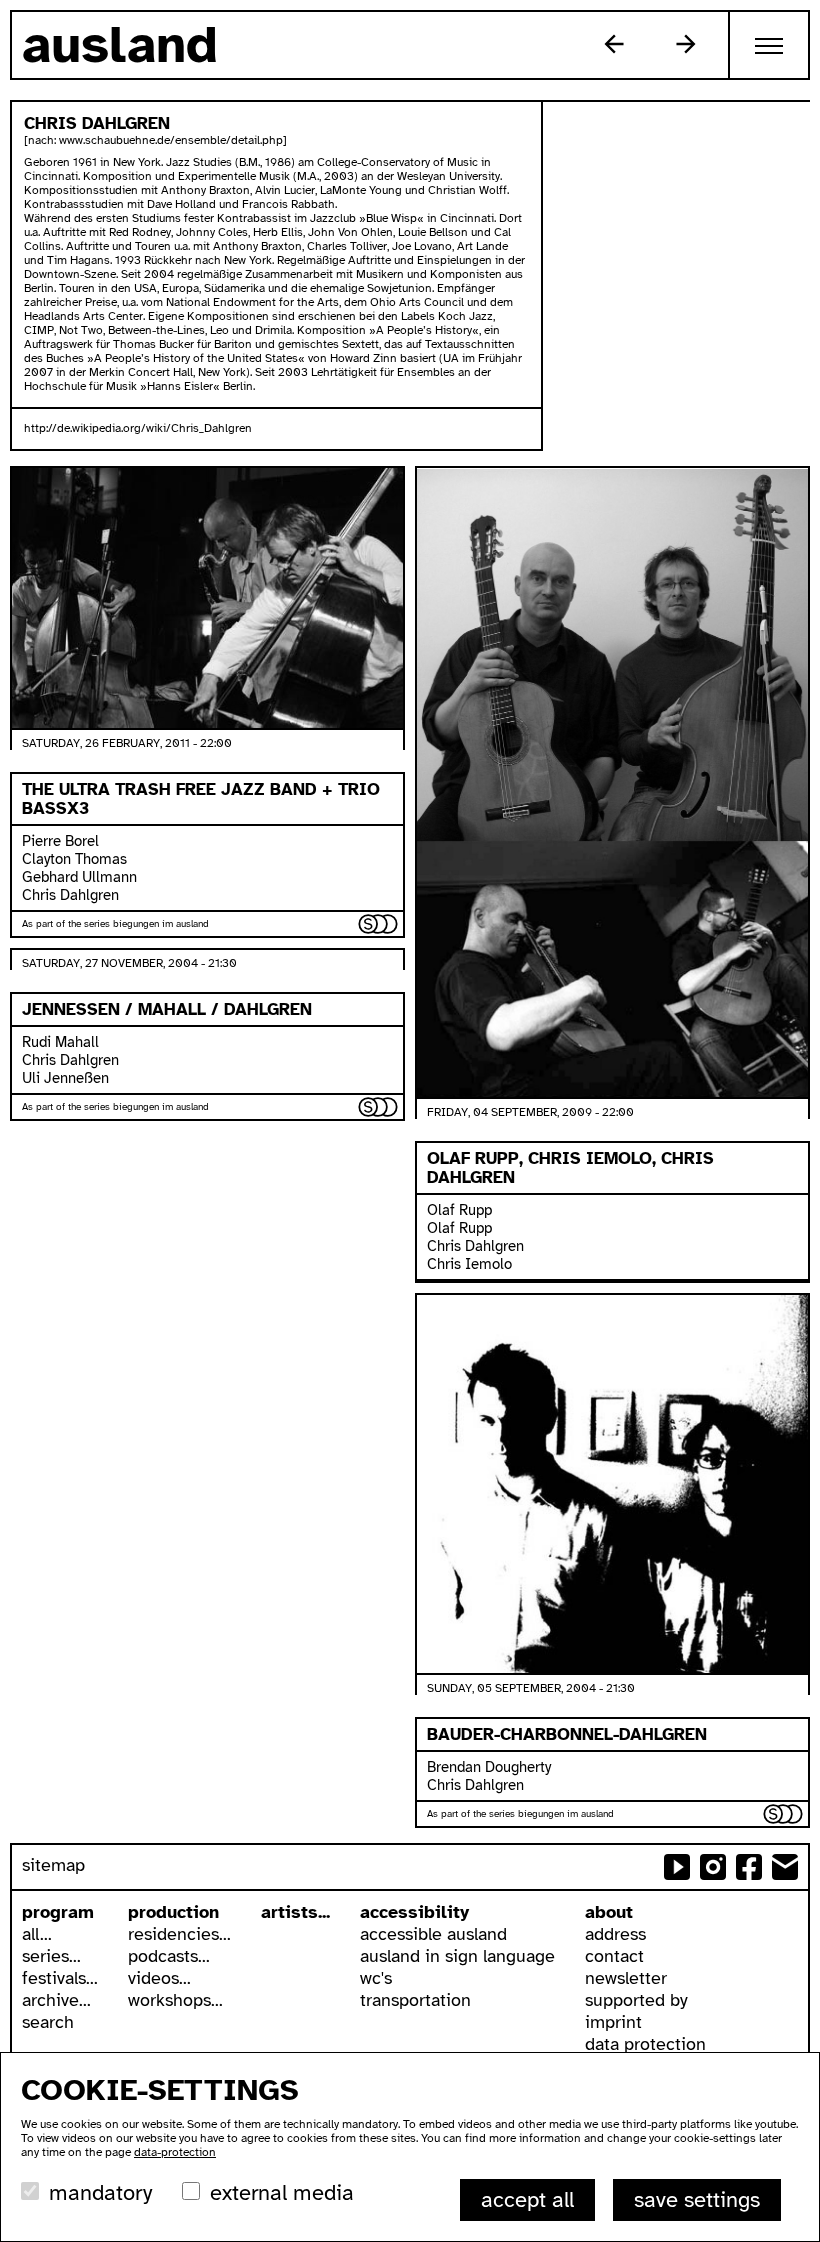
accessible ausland (433, 1934)
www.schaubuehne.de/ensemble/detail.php (171, 140)
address (615, 1934)
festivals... (60, 1978)
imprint (613, 2022)
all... (37, 1934)
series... (51, 1956)
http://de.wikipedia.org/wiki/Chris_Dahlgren (138, 428)
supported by (636, 2000)
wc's (376, 1978)
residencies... (179, 1934)
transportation (415, 2000)
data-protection (175, 2152)
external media (282, 2192)
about (609, 1912)
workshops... (175, 2000)
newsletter (626, 1978)
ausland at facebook (749, 1867)
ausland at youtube (677, 1867)
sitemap (53, 1865)
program (58, 1912)
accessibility (414, 1912)
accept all (527, 2199)
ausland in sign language (457, 1956)
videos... (159, 1978)
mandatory (100, 2192)
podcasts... (169, 1956)
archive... (56, 2000)
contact (614, 1956)
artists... (295, 1912)
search (48, 2022)
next (686, 44)
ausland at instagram (713, 1867)
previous (614, 44)
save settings (697, 2199)
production (173, 1912)
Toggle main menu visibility (770, 45)
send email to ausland (785, 1867)
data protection (645, 2044)
